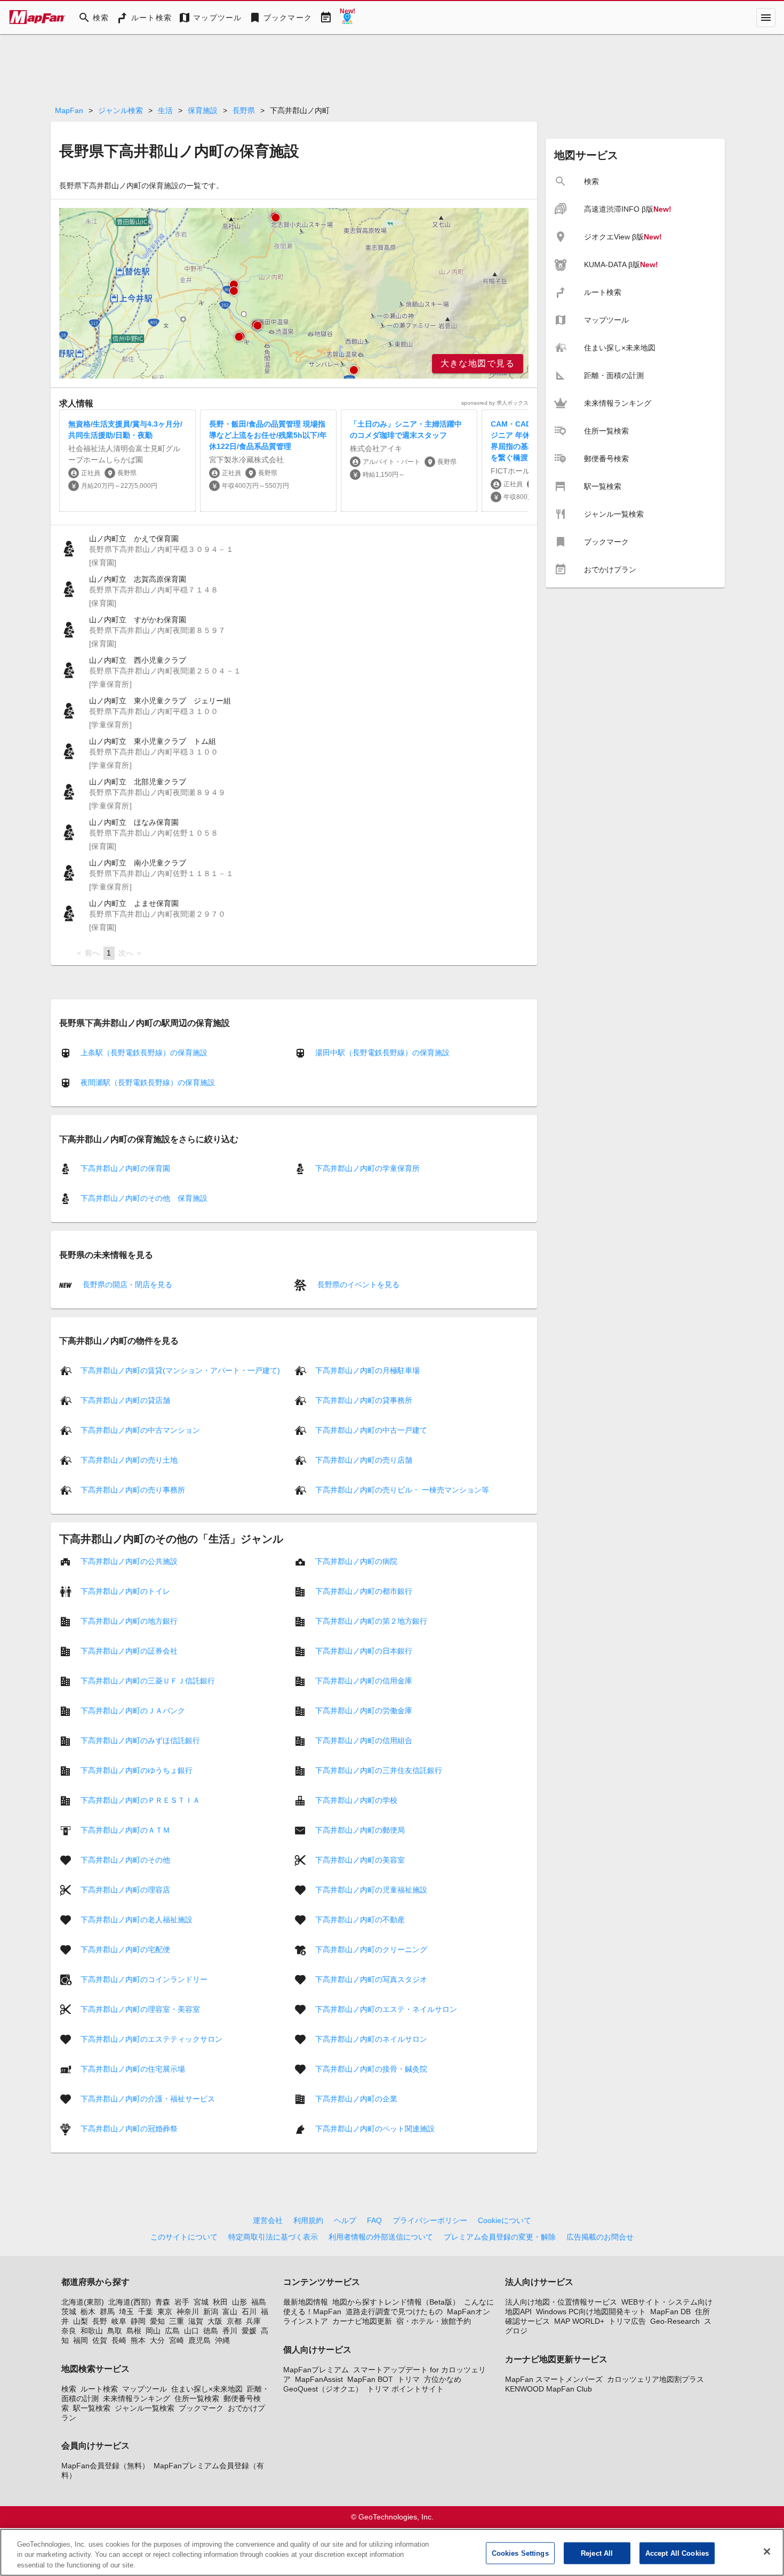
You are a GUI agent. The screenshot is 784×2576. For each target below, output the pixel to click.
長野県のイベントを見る (357, 1284)
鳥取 (115, 2331)
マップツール (145, 2389)
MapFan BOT (370, 2379)
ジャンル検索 (121, 110)
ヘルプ (345, 2220)
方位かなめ (443, 2379)
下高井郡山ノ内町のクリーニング (371, 1949)
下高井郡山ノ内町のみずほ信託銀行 (140, 1740)
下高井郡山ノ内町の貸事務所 (364, 1400)
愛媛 (249, 2331)
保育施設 (203, 110)
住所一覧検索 (197, 2398)
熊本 (138, 2340)
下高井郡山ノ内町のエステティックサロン (151, 2039)
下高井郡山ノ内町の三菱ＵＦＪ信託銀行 (148, 1681)
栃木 (88, 2312)
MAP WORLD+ (579, 2321)
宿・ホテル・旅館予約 (434, 2321)
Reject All (597, 2553)
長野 (100, 2321)
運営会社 (268, 2220)
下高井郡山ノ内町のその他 (125, 1860)
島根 (134, 2331)
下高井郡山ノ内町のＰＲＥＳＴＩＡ (140, 1800)
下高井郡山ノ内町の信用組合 (364, 1740)
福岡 (81, 2340)
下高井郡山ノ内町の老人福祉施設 (137, 1920)
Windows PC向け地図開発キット (591, 2312)
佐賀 (100, 2340)
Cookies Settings (520, 2553)
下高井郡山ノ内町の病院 (356, 1561)
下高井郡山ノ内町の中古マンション (140, 1430)
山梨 (81, 2321)
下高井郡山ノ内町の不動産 (360, 1920)
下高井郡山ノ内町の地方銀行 (129, 1621)
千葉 (146, 2312)
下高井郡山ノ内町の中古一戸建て (371, 1430)
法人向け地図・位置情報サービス (561, 2302)
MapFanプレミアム (316, 2370)
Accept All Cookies (677, 2553)
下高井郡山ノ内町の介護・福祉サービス (148, 2099)
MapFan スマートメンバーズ (554, 2379)
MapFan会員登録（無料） (105, 2466)
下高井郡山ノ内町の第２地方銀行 (371, 1621)
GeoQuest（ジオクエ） (323, 2389)
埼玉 (126, 2312)
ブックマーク (201, 2408)
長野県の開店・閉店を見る (126, 1284)
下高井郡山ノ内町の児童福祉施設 (371, 1890)
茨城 (69, 2312)
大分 (157, 2340)
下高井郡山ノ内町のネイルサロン (371, 2039)
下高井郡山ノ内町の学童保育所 (367, 1168)
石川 (249, 2312)
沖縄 (222, 2340)
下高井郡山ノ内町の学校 (356, 1800)
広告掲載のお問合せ (600, 2237)
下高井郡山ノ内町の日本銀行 (364, 1651)
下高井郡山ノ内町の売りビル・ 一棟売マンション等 (402, 1490)
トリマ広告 (627, 2321)
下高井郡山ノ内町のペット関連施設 (375, 2129)
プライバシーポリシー (430, 2220)
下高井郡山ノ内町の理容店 (125, 1890)
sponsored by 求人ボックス (495, 403)
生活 (165, 110)
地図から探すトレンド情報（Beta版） (396, 2302)
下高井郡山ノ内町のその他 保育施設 (144, 1198)
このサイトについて (184, 2237)
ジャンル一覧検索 (145, 2408)
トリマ (409, 2379)
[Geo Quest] (347, 18)
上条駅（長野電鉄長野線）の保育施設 (144, 1053)
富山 (230, 2312)
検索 (69, 2389)
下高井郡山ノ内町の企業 (356, 2099)
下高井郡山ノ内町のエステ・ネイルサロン (386, 2009)
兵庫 (253, 2321)
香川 (230, 2331)
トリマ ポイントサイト (405, 2389)
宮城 (201, 2302)
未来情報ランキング (137, 2398)
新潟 (211, 2312)
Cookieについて (505, 2220)
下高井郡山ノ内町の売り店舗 (364, 1460)
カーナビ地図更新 (362, 2321)
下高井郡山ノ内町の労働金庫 (364, 1711)
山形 (239, 2302)
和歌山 (92, 2331)
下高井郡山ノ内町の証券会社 (129, 1651)
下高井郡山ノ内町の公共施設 (129, 1561)
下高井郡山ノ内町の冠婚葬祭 (129, 2129)
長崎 (119, 2340)
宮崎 (177, 2340)
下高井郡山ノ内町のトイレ (125, 1591)
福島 (259, 2302)
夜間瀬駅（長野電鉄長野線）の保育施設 (148, 1082)
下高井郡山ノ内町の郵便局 (360, 1830)
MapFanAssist (319, 2379)
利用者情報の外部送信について (381, 2237)
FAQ (374, 2220)
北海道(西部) (130, 2302)
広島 (172, 2331)
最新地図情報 (306, 2302)
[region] (294, 293)
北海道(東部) (83, 2302)
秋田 (220, 2302)
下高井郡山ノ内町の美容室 (360, 1860)
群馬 (107, 2312)
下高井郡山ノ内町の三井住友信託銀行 (379, 1770)
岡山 (153, 2331)
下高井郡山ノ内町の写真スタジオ (371, 1979)
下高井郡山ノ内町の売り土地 (129, 1460)
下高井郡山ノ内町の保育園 (125, 1168)
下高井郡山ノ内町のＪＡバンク (133, 1711)
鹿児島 (199, 2340)
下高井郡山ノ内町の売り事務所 (133, 1490)
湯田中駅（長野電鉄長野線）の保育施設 (382, 1053)
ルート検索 (99, 2389)
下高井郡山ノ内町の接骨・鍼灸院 (371, 2069)
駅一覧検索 (92, 2408)
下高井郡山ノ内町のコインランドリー (144, 1979)
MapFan (69, 110)
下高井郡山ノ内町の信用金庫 (364, 1681)
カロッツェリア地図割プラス (655, 2379)
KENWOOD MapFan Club (549, 2389)
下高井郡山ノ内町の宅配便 (125, 1949)
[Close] (767, 2551)
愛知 (157, 2321)
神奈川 (188, 2312)
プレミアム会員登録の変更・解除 (500, 2237)
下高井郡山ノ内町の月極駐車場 (367, 1370)
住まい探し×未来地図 (207, 2389)
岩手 (182, 2302)
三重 (177, 2321)
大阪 (215, 2321)
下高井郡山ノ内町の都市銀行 (364, 1591)
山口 (191, 2331)
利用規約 (308, 2220)
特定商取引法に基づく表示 (273, 2237)
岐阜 (119, 2321)
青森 (163, 2302)
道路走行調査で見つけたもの (394, 2312)
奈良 (69, 2331)
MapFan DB (670, 2312)
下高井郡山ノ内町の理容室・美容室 (140, 2009)
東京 (165, 2312)
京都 (234, 2321)
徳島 (211, 2331)
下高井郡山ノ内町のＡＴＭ (125, 1830)
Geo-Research (675, 2321)
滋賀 (196, 2321)
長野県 (244, 110)
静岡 (138, 2321)
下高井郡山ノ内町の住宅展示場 (133, 2069)
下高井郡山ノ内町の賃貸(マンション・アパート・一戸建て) (180, 1370)
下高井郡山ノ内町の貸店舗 (125, 1400)
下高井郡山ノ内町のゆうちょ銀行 (137, 1770)
